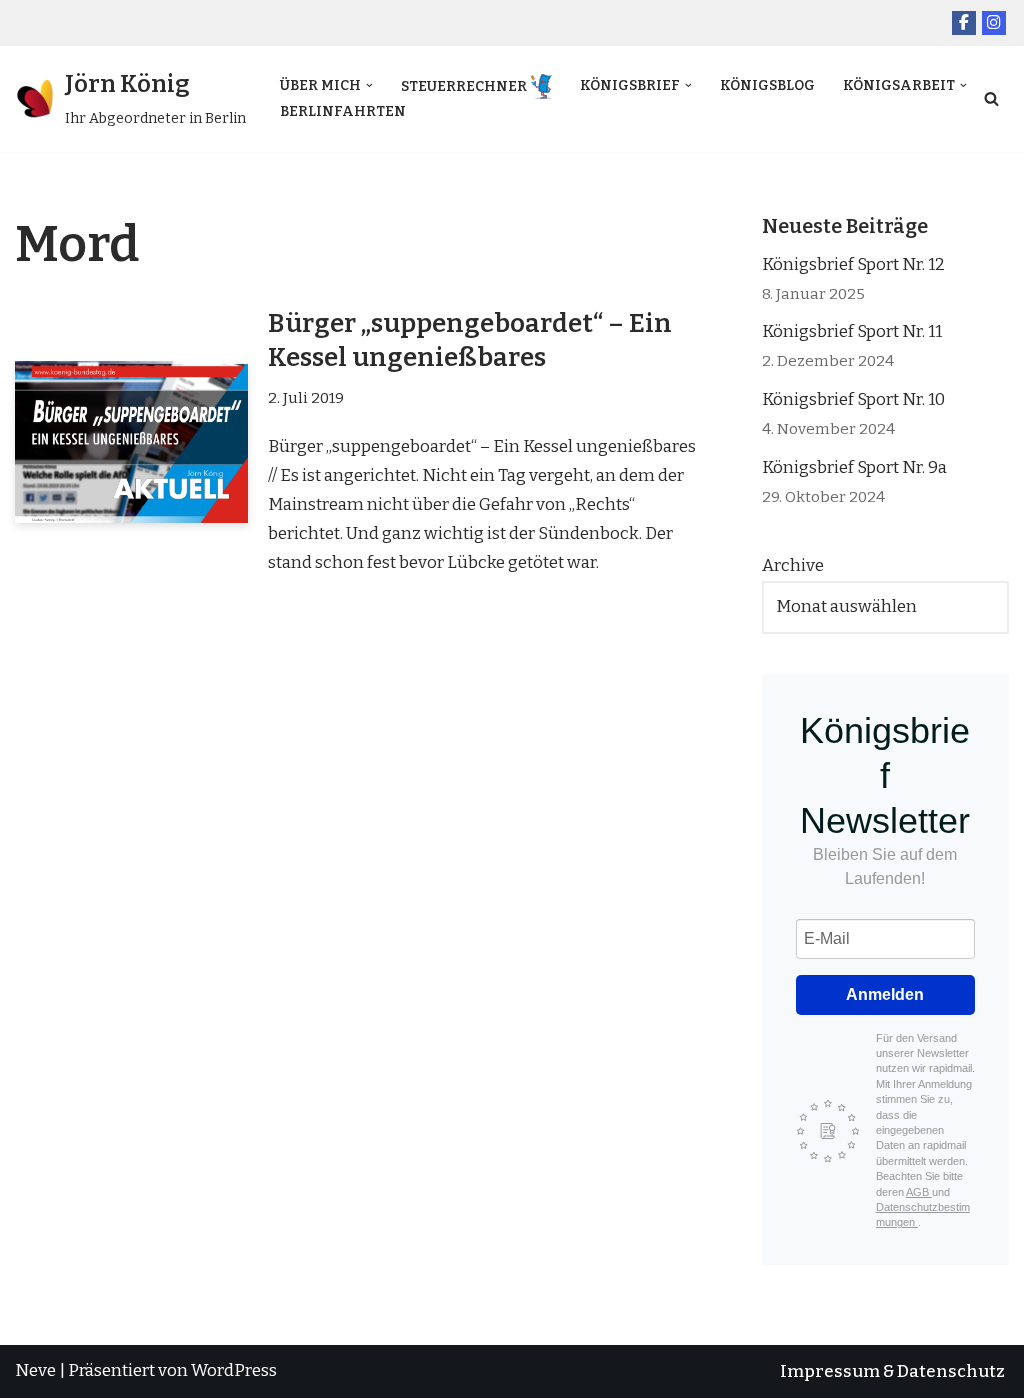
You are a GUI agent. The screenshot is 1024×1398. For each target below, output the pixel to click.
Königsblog (767, 85)
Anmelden (885, 994)
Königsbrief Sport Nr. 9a (854, 467)
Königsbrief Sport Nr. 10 (853, 399)
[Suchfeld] (991, 98)
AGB (919, 1192)
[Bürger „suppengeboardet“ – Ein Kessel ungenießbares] (131, 442)
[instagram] (994, 23)
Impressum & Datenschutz (892, 1371)
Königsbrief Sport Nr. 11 (852, 331)
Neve (35, 1370)
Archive (793, 565)
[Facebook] (964, 23)
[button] (369, 85)
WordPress (234, 1370)
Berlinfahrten (343, 111)
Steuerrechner (464, 86)
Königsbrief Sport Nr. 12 (853, 264)
